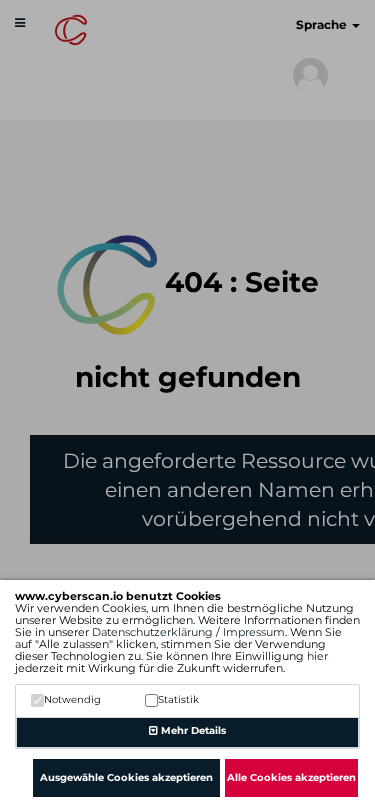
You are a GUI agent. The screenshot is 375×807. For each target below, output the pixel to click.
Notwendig (72, 699)
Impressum (254, 632)
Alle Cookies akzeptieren (291, 777)
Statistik (178, 699)
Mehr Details (192, 730)
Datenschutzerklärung (152, 632)
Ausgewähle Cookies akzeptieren (126, 777)
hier (317, 656)
